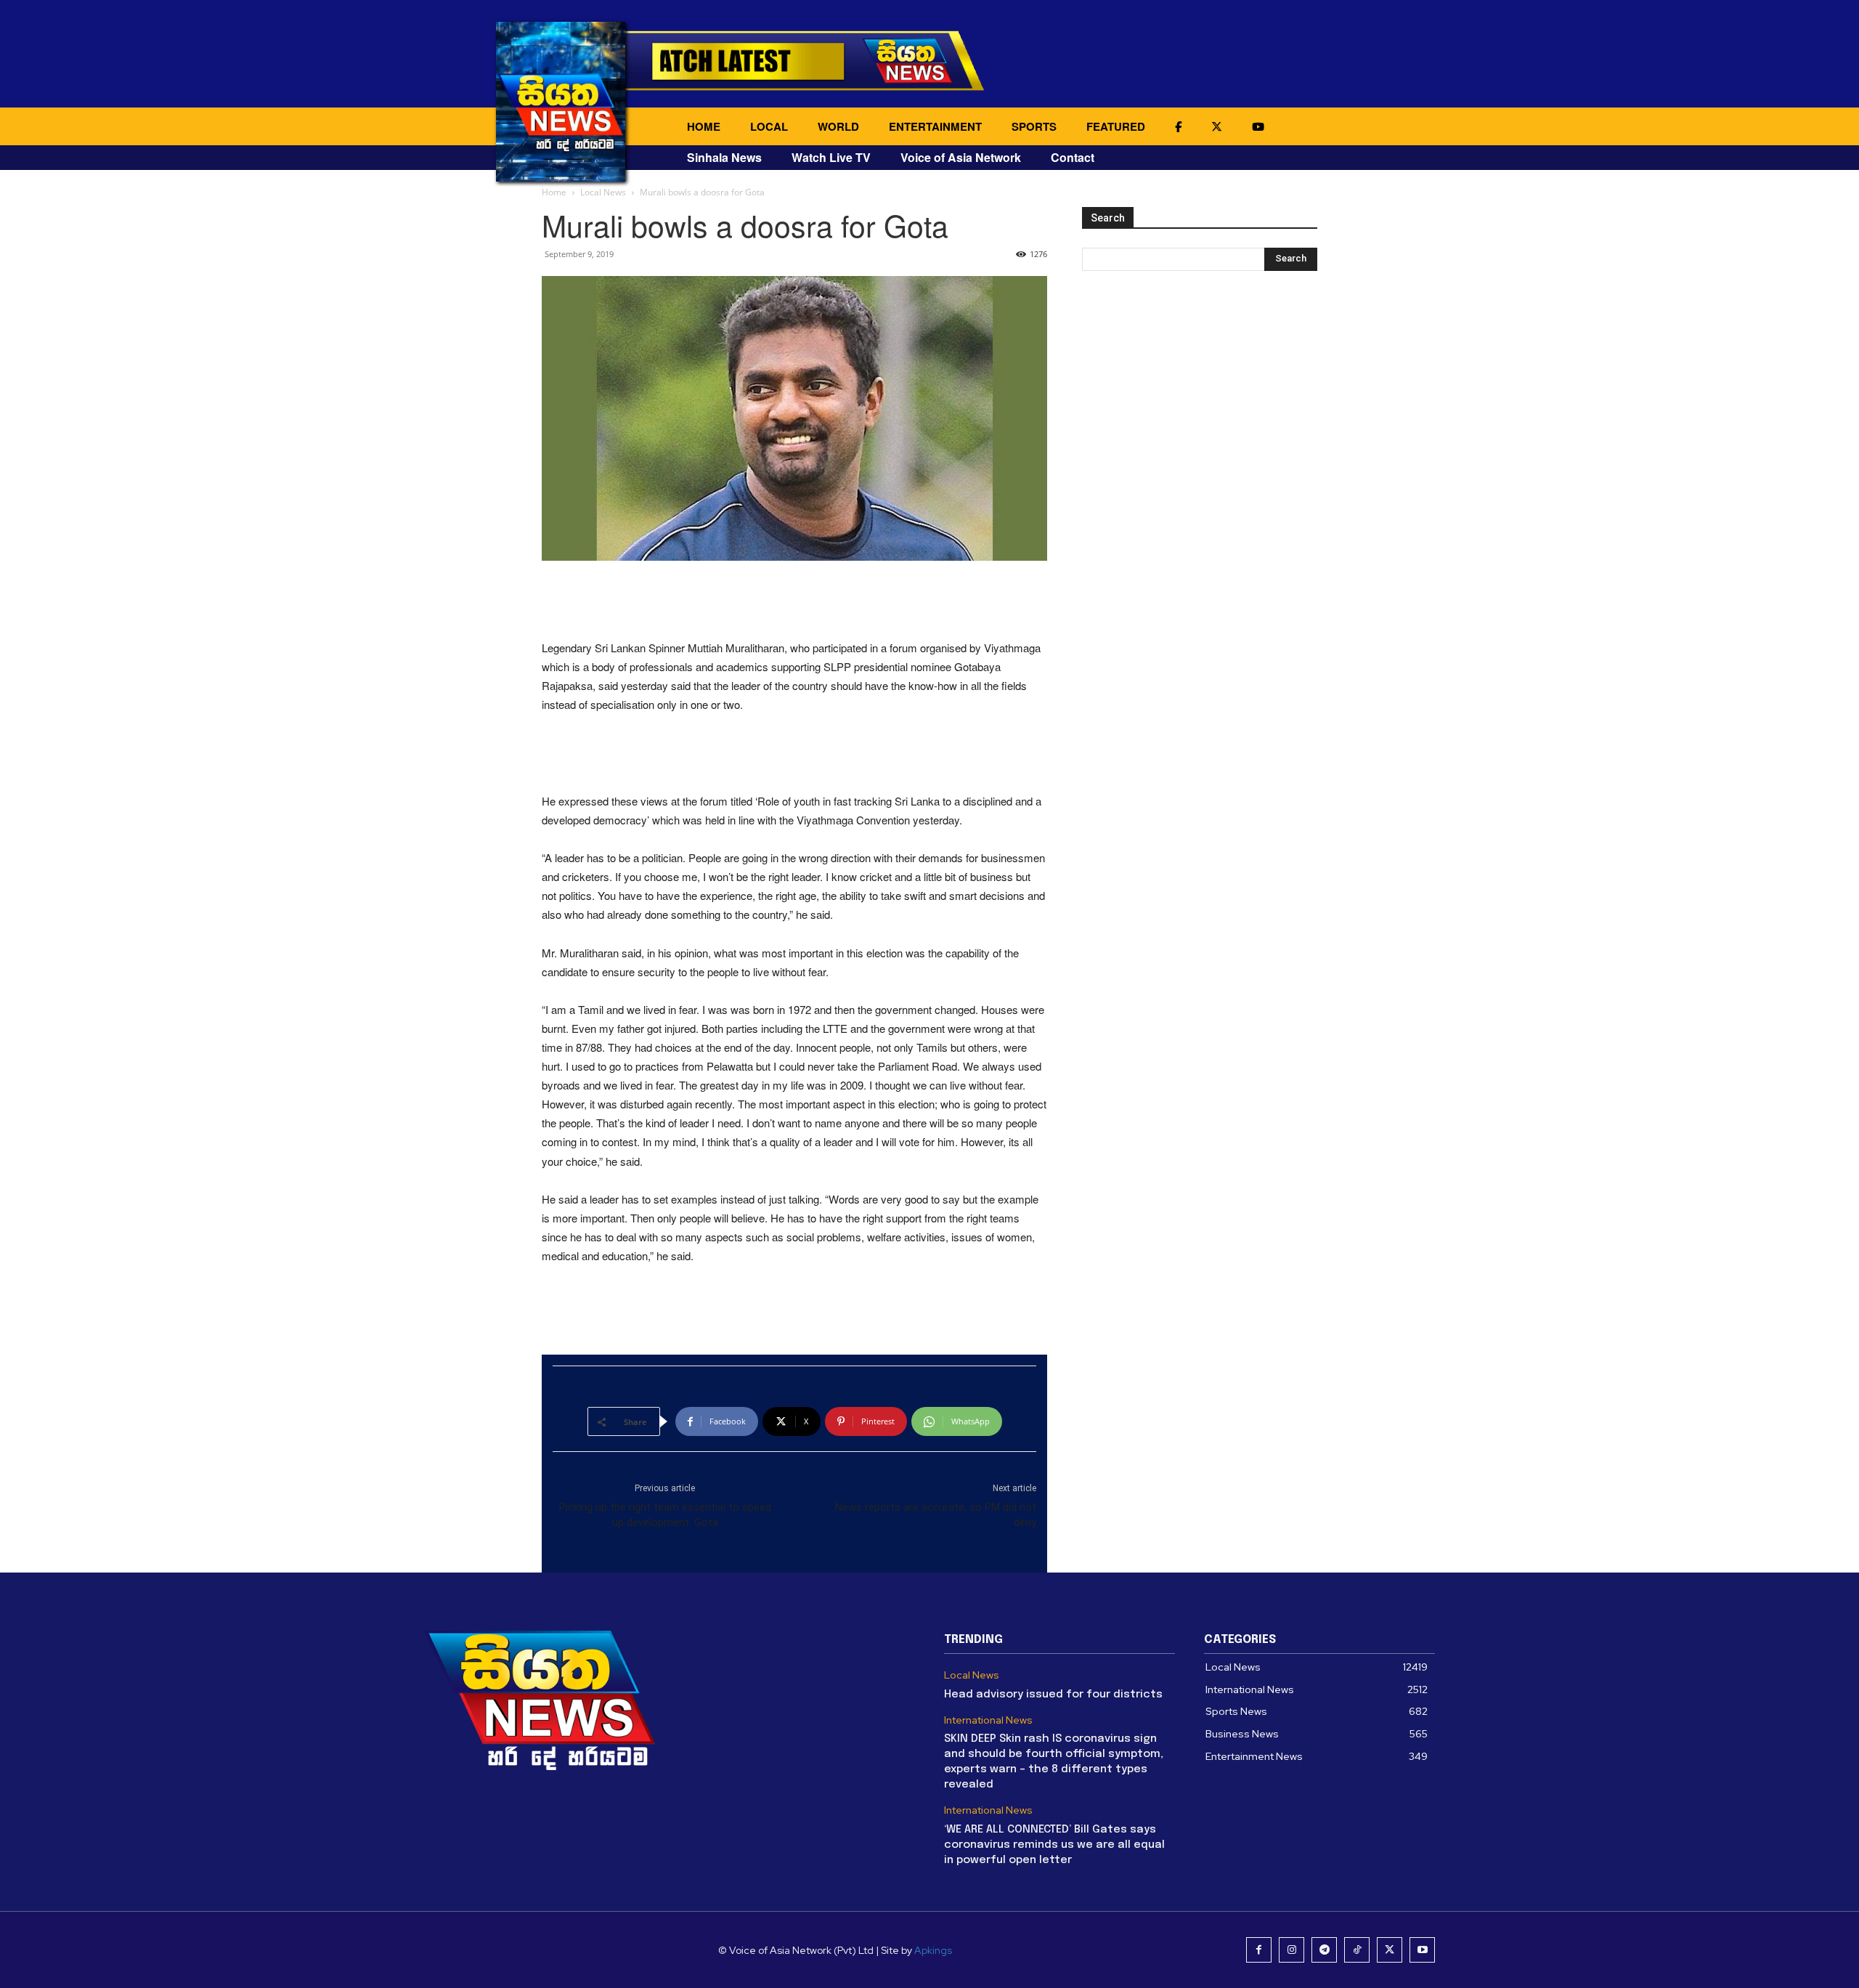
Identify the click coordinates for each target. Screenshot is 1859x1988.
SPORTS (1034, 126)
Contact (1073, 157)
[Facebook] (1259, 1950)
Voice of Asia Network (961, 157)
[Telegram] (1324, 1950)
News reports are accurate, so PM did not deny (936, 1515)
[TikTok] (1357, 1950)
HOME (704, 126)
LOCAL (769, 126)
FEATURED (1116, 126)
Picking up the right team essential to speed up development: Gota (665, 1515)
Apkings (933, 1950)
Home (554, 192)
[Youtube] (1422, 1950)
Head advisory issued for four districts (1053, 1695)
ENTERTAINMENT (935, 126)
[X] (1390, 1950)
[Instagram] (1291, 1950)
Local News (603, 192)
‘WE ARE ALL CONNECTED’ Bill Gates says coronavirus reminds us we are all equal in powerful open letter (1054, 1845)
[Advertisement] (794, 601)
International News (988, 1720)
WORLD (838, 126)
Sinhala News (724, 157)
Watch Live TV (831, 157)
